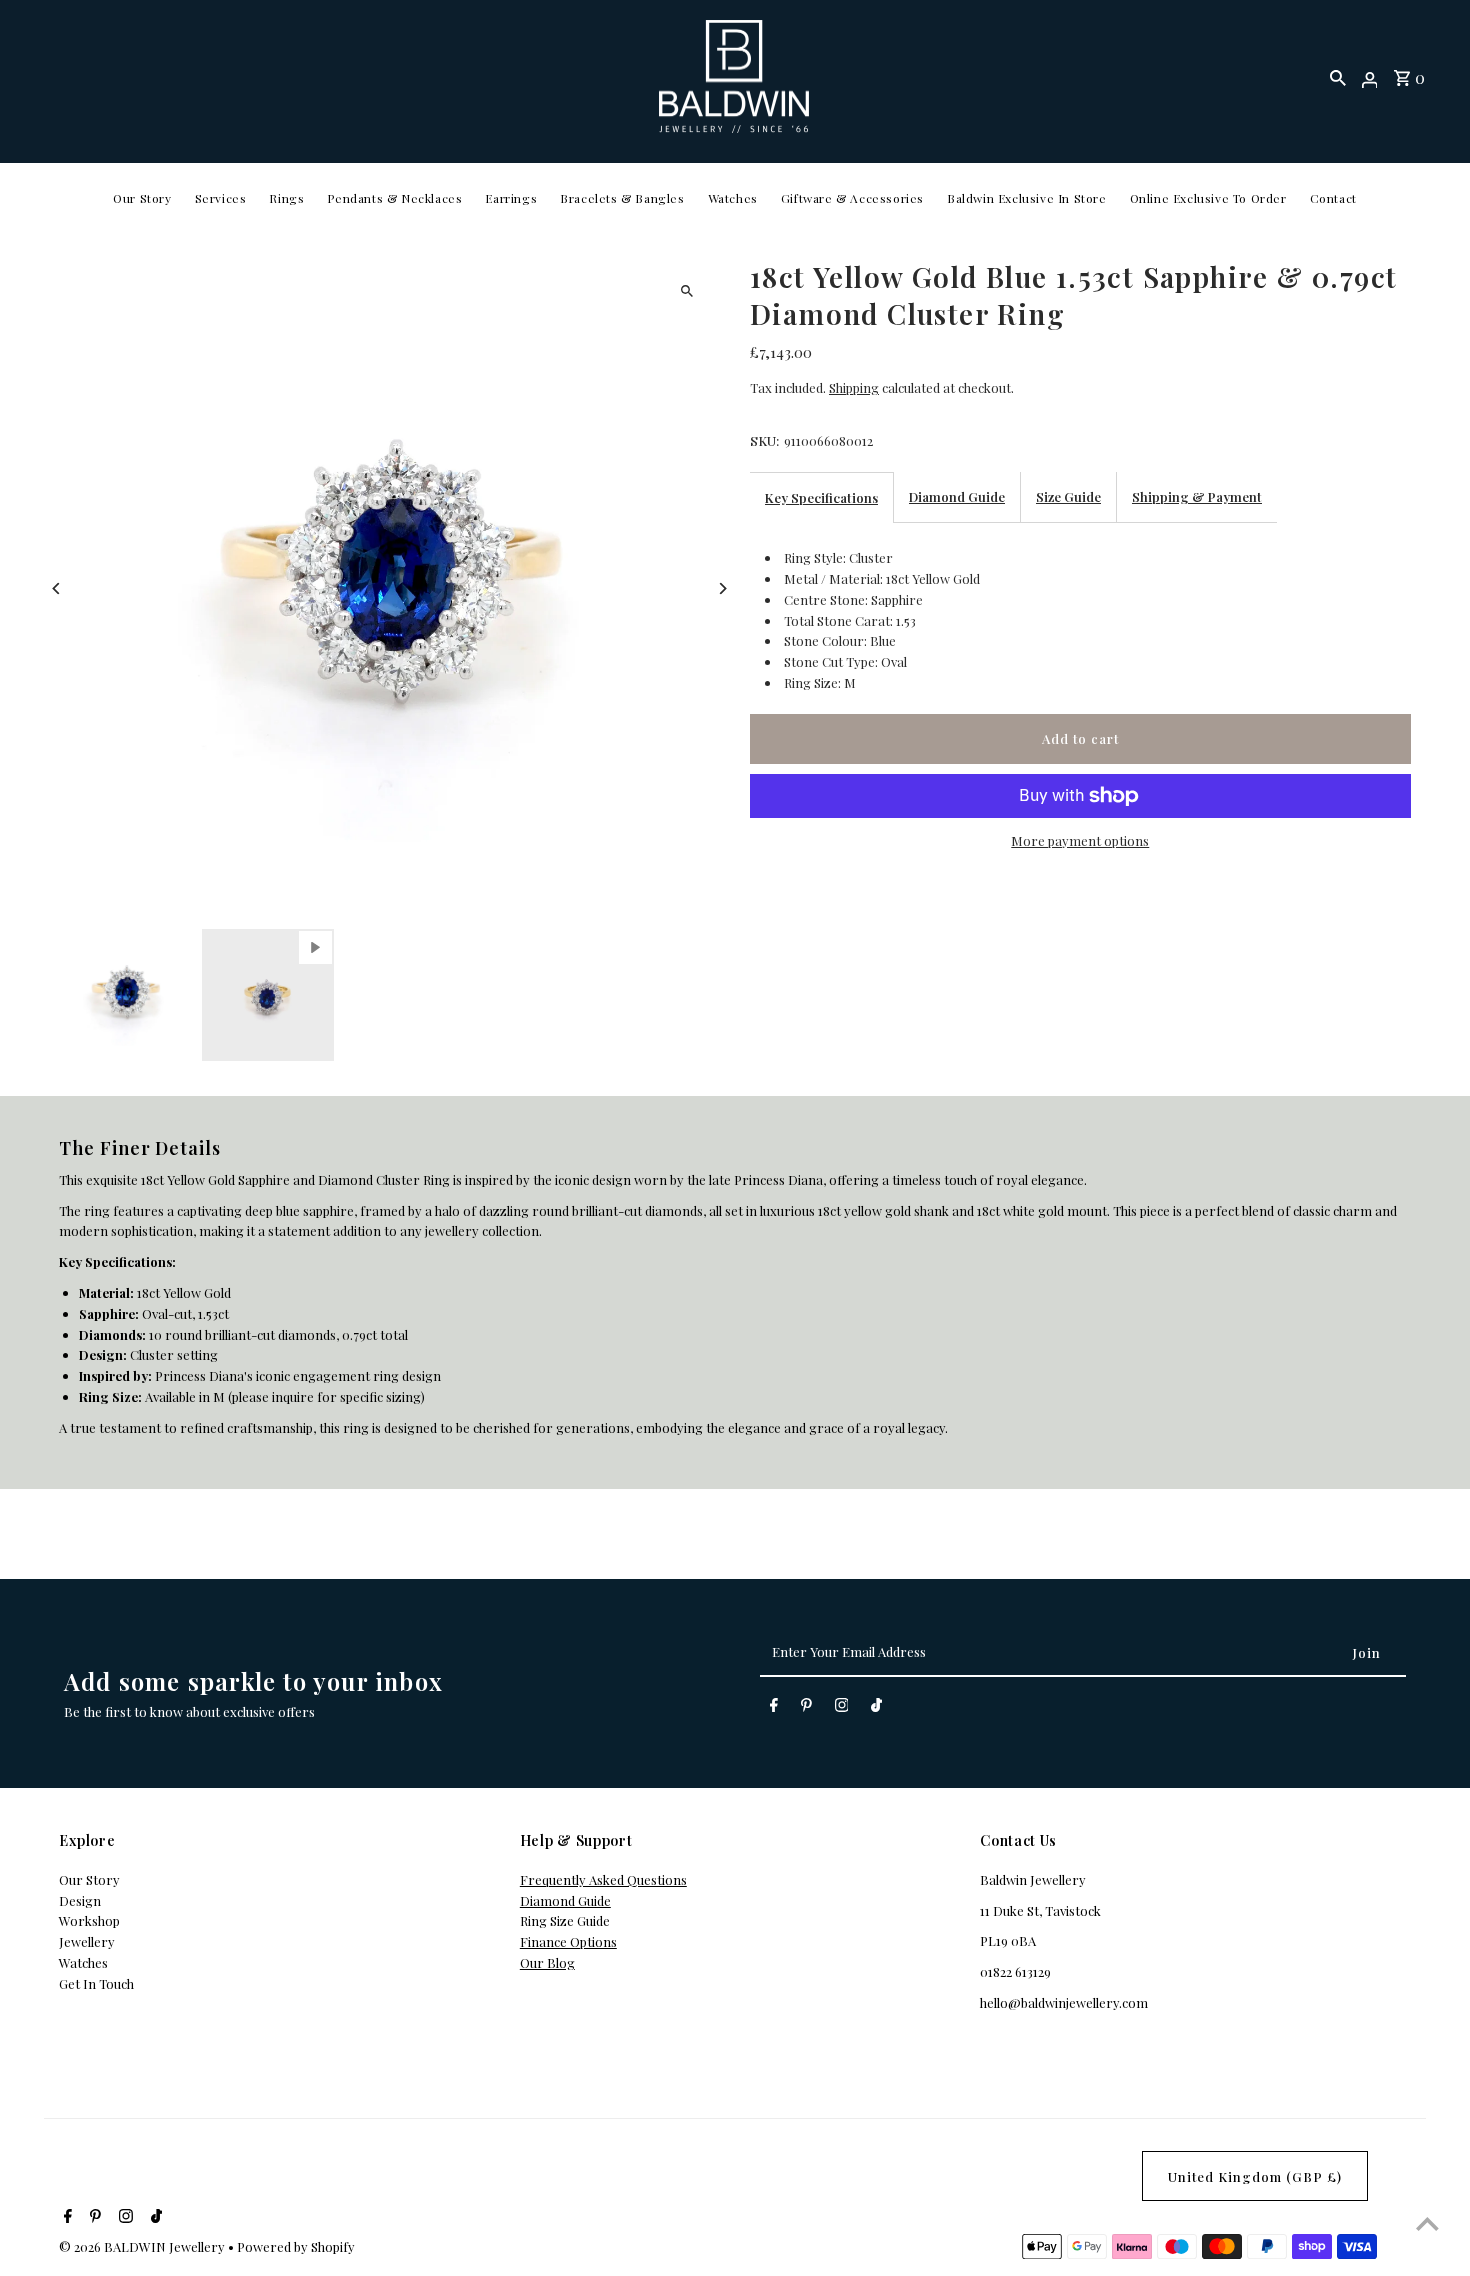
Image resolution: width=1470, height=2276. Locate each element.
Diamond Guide (957, 496)
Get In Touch (96, 1983)
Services (221, 198)
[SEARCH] (1338, 77)
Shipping (854, 387)
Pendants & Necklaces (394, 198)
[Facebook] (774, 1708)
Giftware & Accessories (852, 198)
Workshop (89, 1920)
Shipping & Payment (1197, 496)
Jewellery (87, 1941)
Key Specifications (821, 497)
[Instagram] (842, 1708)
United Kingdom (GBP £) (1255, 2176)
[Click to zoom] (687, 290)
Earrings (511, 198)
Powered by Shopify (296, 2246)
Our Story (142, 198)
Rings (286, 198)
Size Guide (1068, 496)
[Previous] (56, 588)
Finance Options (568, 1941)
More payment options (1080, 840)
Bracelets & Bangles (622, 198)
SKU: (764, 440)
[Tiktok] (876, 1708)
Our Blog (547, 1962)
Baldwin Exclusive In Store (1027, 198)
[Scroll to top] (1427, 2223)
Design (80, 1900)
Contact (1333, 198)
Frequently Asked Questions (603, 1879)
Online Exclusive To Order (1208, 198)
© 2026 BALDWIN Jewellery (143, 2246)
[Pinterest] (806, 1708)
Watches (733, 198)
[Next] (722, 588)
